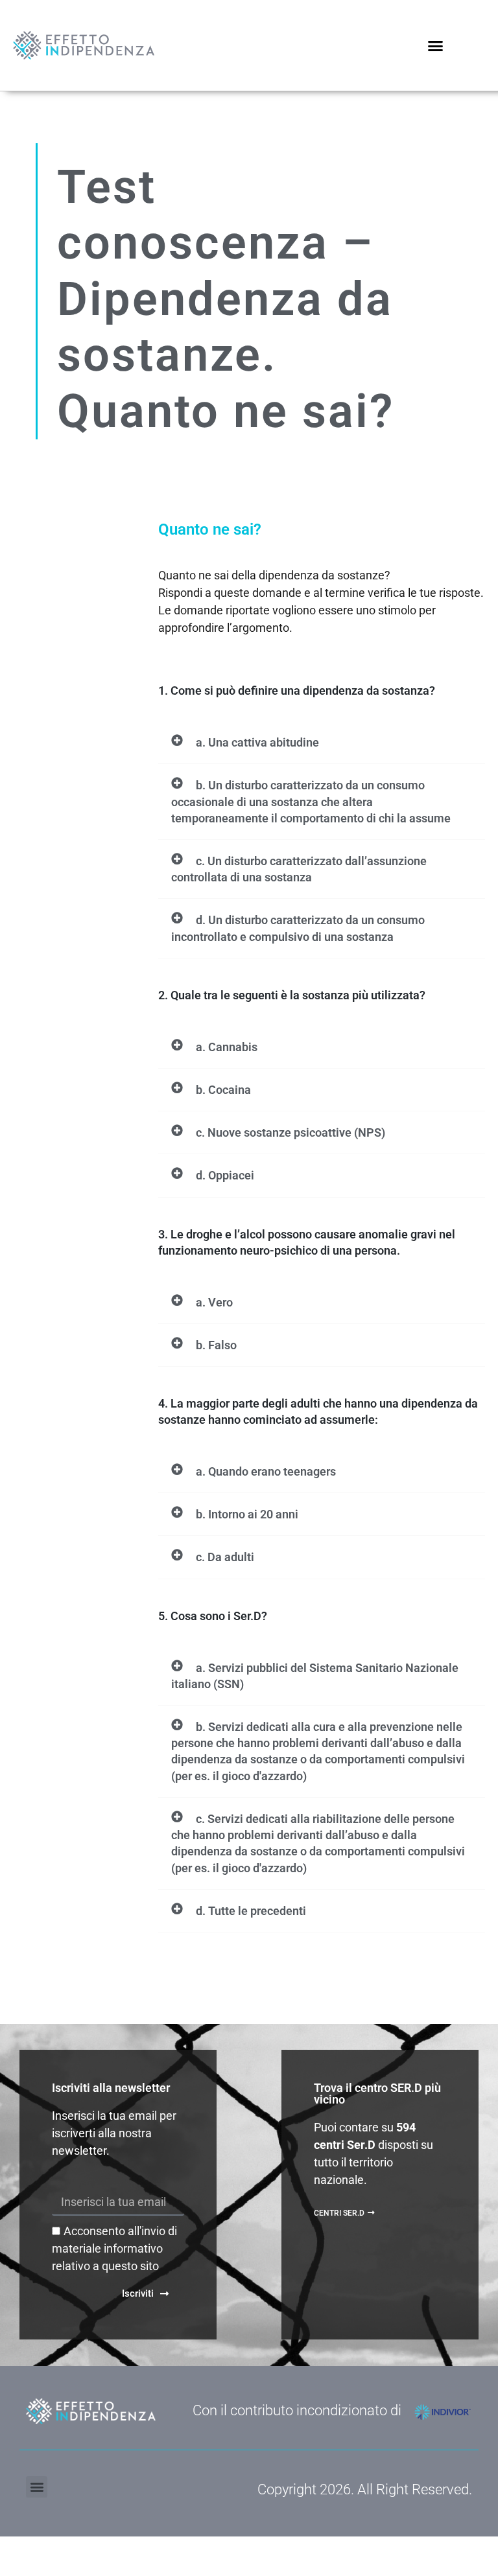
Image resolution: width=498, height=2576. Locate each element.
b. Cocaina (223, 1090)
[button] (435, 45)
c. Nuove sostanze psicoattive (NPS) (290, 1132)
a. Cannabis (227, 1047)
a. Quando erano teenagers (266, 1471)
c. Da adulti (225, 1557)
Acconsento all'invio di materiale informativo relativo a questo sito (114, 2248)
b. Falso (216, 1345)
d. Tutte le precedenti (251, 1911)
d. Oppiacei (225, 1175)
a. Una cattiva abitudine (257, 742)
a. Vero (214, 1302)
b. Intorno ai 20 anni (247, 1514)
